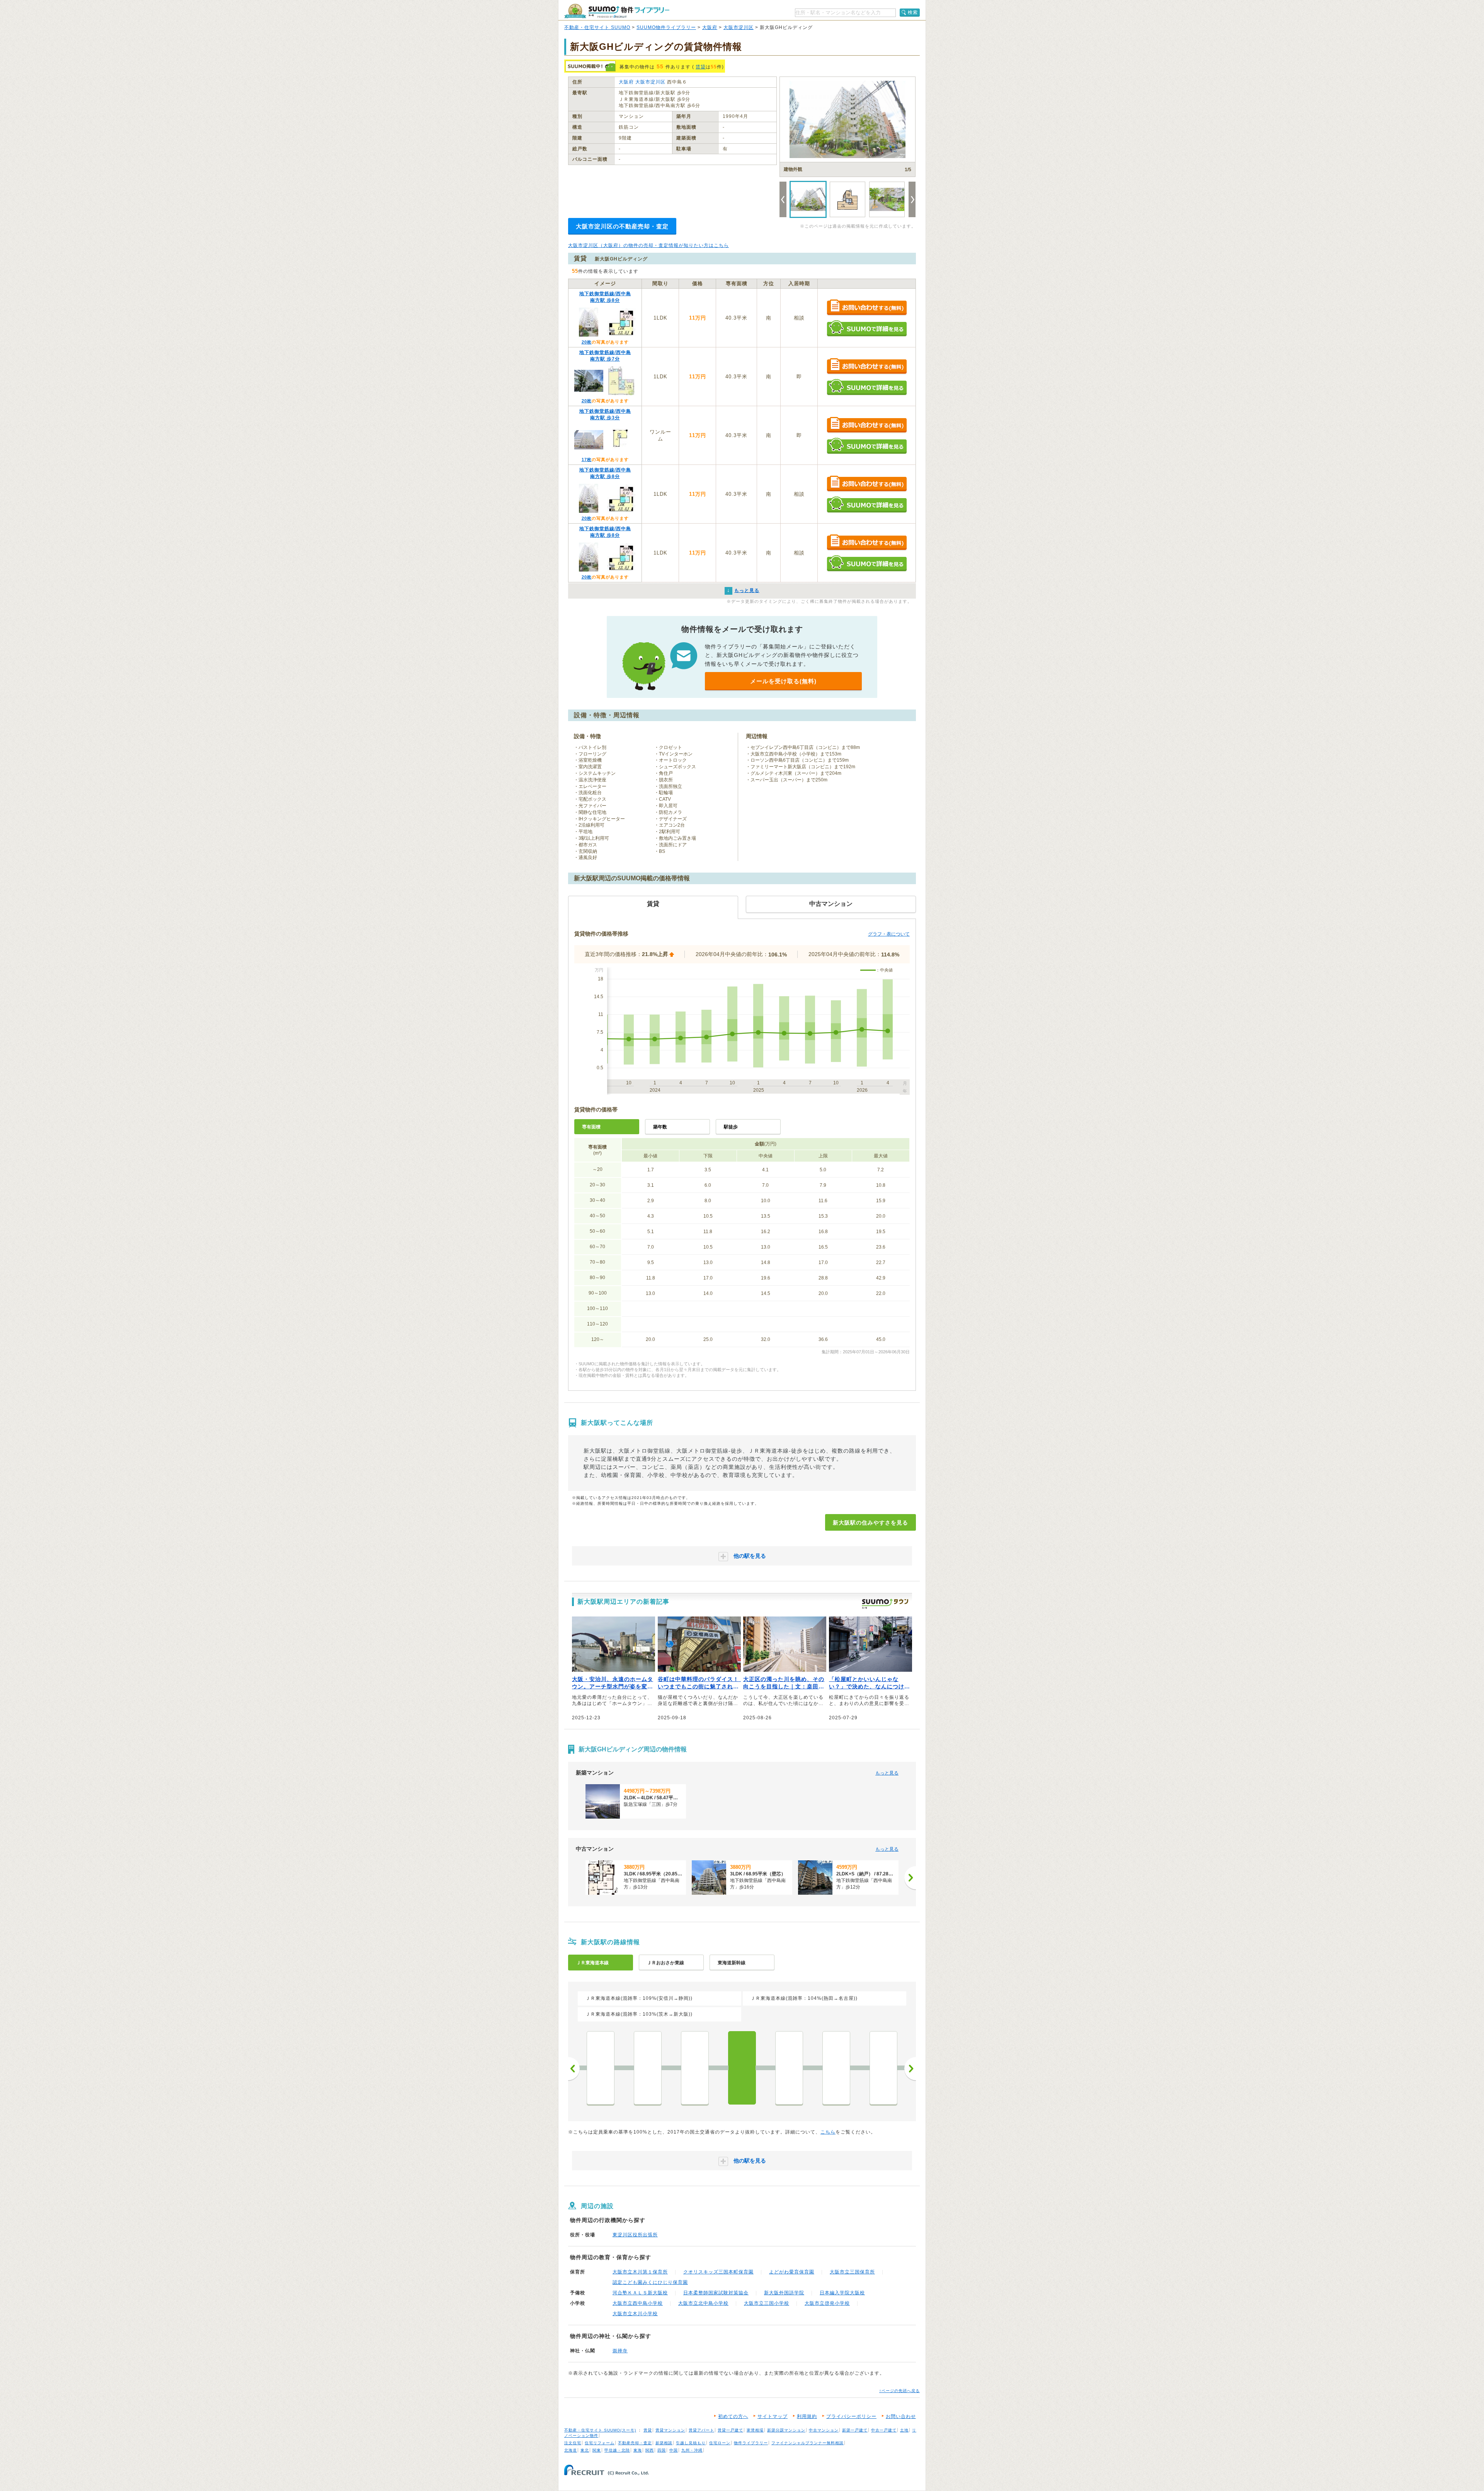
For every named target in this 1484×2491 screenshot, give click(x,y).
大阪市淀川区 (739, 27)
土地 (904, 2430)
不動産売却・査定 (635, 2443)
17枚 (587, 459)
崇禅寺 (620, 2351)
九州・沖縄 (692, 2450)
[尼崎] (883, 2068)
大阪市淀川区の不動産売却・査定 (622, 226)
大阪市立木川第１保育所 (640, 2272)
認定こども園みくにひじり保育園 (650, 2282)
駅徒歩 (731, 1127)
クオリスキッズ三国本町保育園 (718, 2272)
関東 (597, 2450)
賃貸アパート (701, 2430)
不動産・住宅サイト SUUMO (597, 27)
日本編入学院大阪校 (842, 2293)
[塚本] (836, 2068)
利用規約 (807, 2416)
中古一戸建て (884, 2430)
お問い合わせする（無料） (867, 308)
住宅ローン (720, 2443)
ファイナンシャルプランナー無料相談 (808, 2443)
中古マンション (824, 2430)
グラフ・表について (889, 934)
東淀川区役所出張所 (635, 2235)
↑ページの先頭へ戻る (899, 2391)
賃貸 (701, 67)
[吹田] (648, 2068)
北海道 (571, 2450)
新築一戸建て (855, 2430)
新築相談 (664, 2443)
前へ (574, 2069)
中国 (674, 2450)
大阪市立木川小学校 (635, 2314)
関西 (650, 2450)
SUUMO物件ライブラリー (666, 27)
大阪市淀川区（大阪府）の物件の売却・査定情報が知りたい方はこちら (648, 245)
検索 (913, 12)
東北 (585, 2450)
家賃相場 (755, 2430)
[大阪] (789, 2068)
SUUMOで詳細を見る (867, 328)
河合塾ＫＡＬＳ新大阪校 (640, 2293)
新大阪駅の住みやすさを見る (870, 1523)
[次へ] (910, 1878)
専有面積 (591, 1127)
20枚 (587, 342)
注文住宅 (573, 2443)
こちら (828, 2132)
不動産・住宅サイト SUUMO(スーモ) (600, 2430)
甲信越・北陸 (617, 2450)
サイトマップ (773, 2416)
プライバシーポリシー (851, 2416)
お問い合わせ (901, 2416)
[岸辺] (601, 2068)
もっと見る (887, 1773)
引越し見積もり (691, 2443)
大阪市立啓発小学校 (827, 2303)
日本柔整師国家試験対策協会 (716, 2293)
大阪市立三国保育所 (852, 2272)
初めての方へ (733, 2416)
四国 (662, 2450)
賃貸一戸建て (730, 2430)
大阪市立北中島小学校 (703, 2303)
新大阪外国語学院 (784, 2293)
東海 (638, 2450)
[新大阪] (742, 2068)
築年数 (660, 1127)
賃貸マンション (670, 2430)
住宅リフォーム (600, 2443)
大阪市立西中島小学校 (638, 2303)
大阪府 (710, 27)
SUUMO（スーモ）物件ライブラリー (617, 11)
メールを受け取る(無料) (783, 681)
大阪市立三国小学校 (767, 2303)
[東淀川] (695, 2068)
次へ (910, 2069)
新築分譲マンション (786, 2430)
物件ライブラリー (751, 2443)
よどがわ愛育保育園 (792, 2272)
